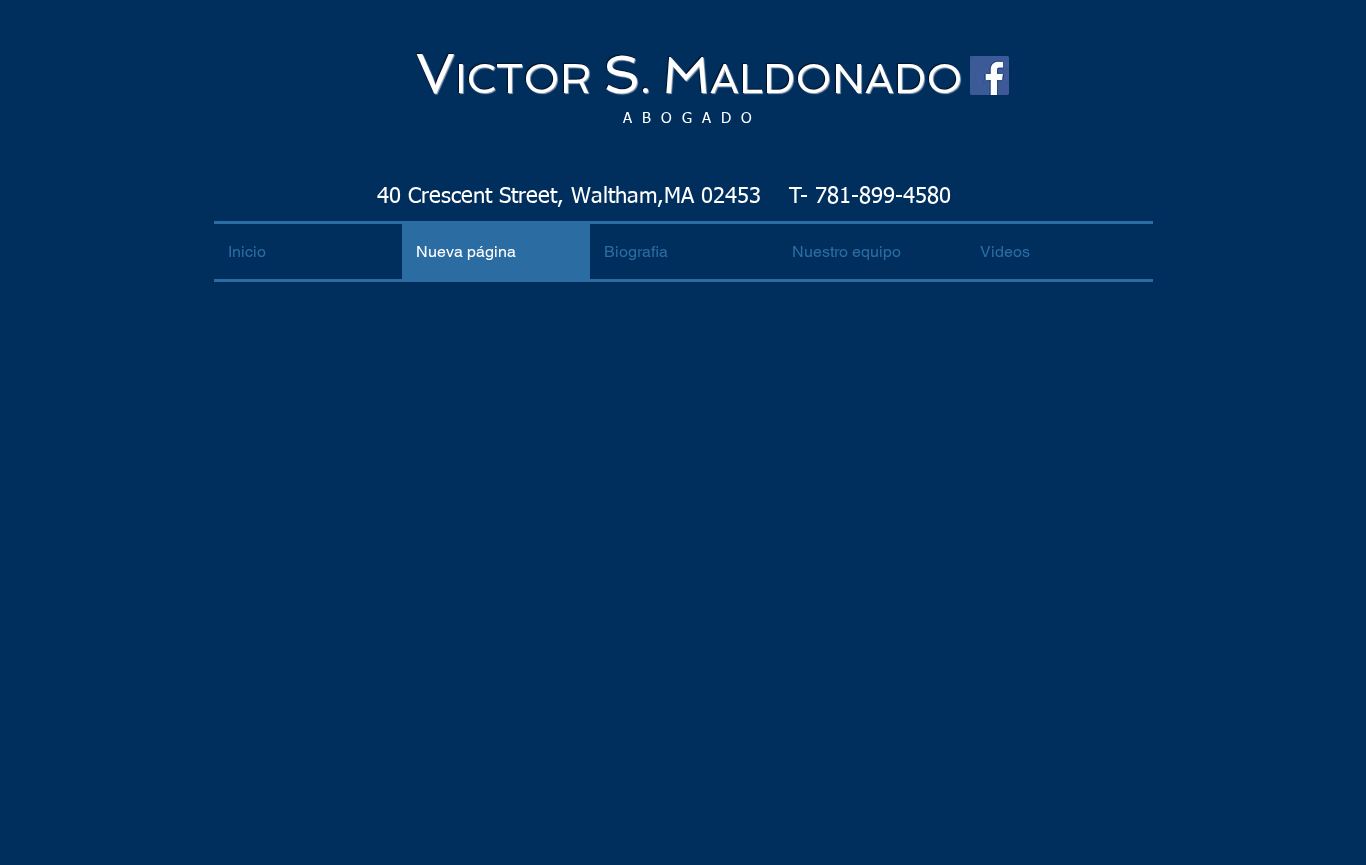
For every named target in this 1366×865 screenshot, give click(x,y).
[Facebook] (989, 75)
